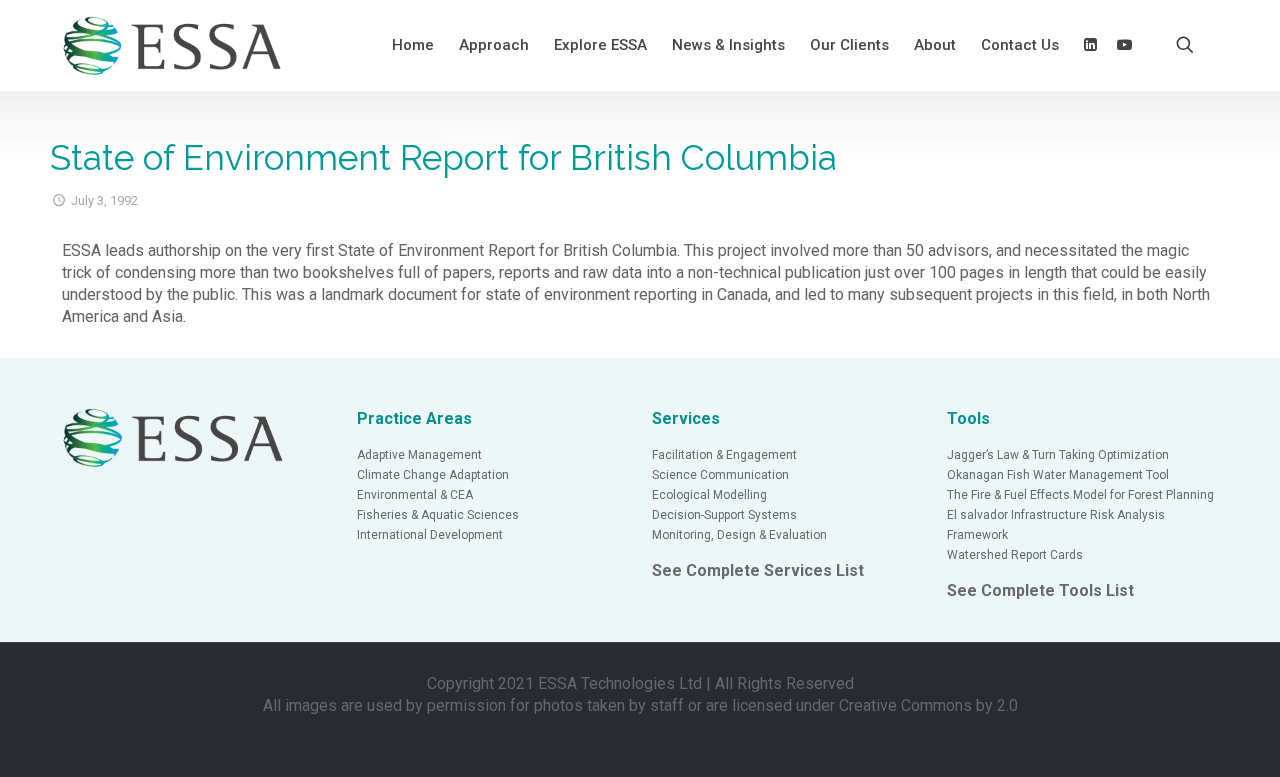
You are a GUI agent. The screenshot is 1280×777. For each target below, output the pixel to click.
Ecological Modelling (709, 495)
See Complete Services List (758, 570)
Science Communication (720, 475)
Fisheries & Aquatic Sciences (438, 515)
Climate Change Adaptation (433, 475)
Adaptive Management (419, 455)
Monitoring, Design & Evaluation (739, 535)
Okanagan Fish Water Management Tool (1058, 475)
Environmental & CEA (415, 495)
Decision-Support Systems (724, 515)
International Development (430, 535)
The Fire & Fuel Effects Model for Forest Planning (1080, 495)
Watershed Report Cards (1015, 555)
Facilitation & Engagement (724, 455)
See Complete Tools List (1040, 590)
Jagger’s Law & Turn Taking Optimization (1058, 455)
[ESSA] (173, 45)
